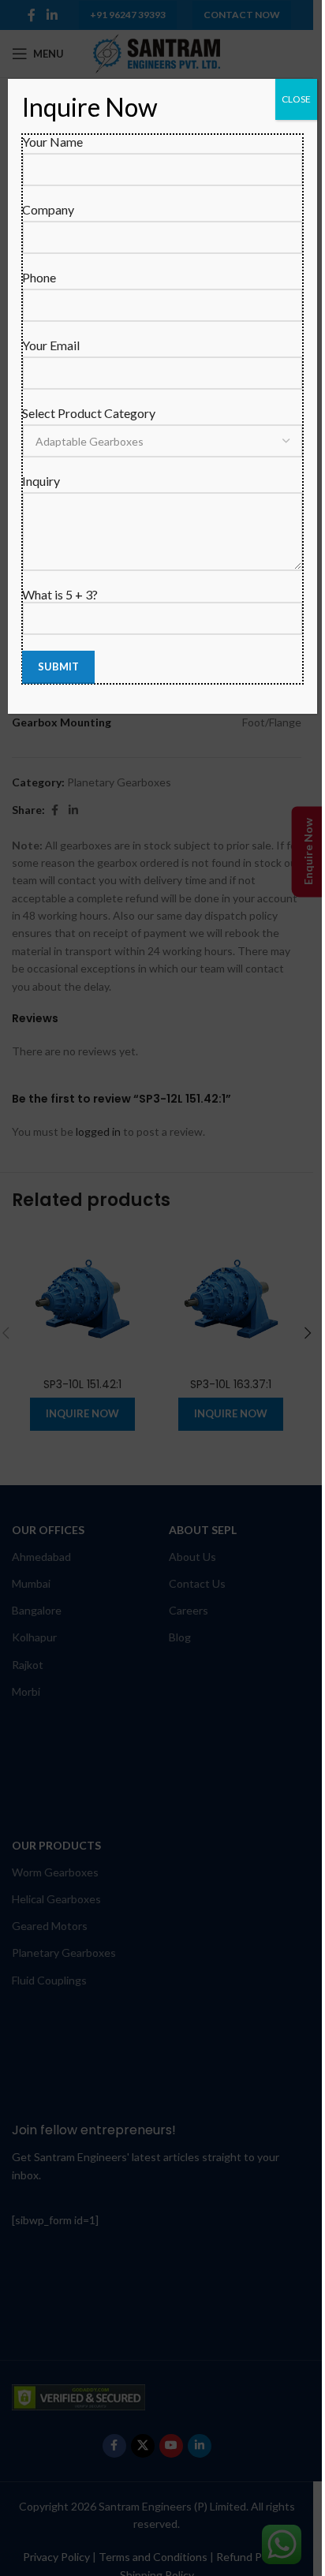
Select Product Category (89, 413)
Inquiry (41, 481)
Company (48, 209)
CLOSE (296, 99)
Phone (39, 277)
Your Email (51, 345)
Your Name (52, 142)
